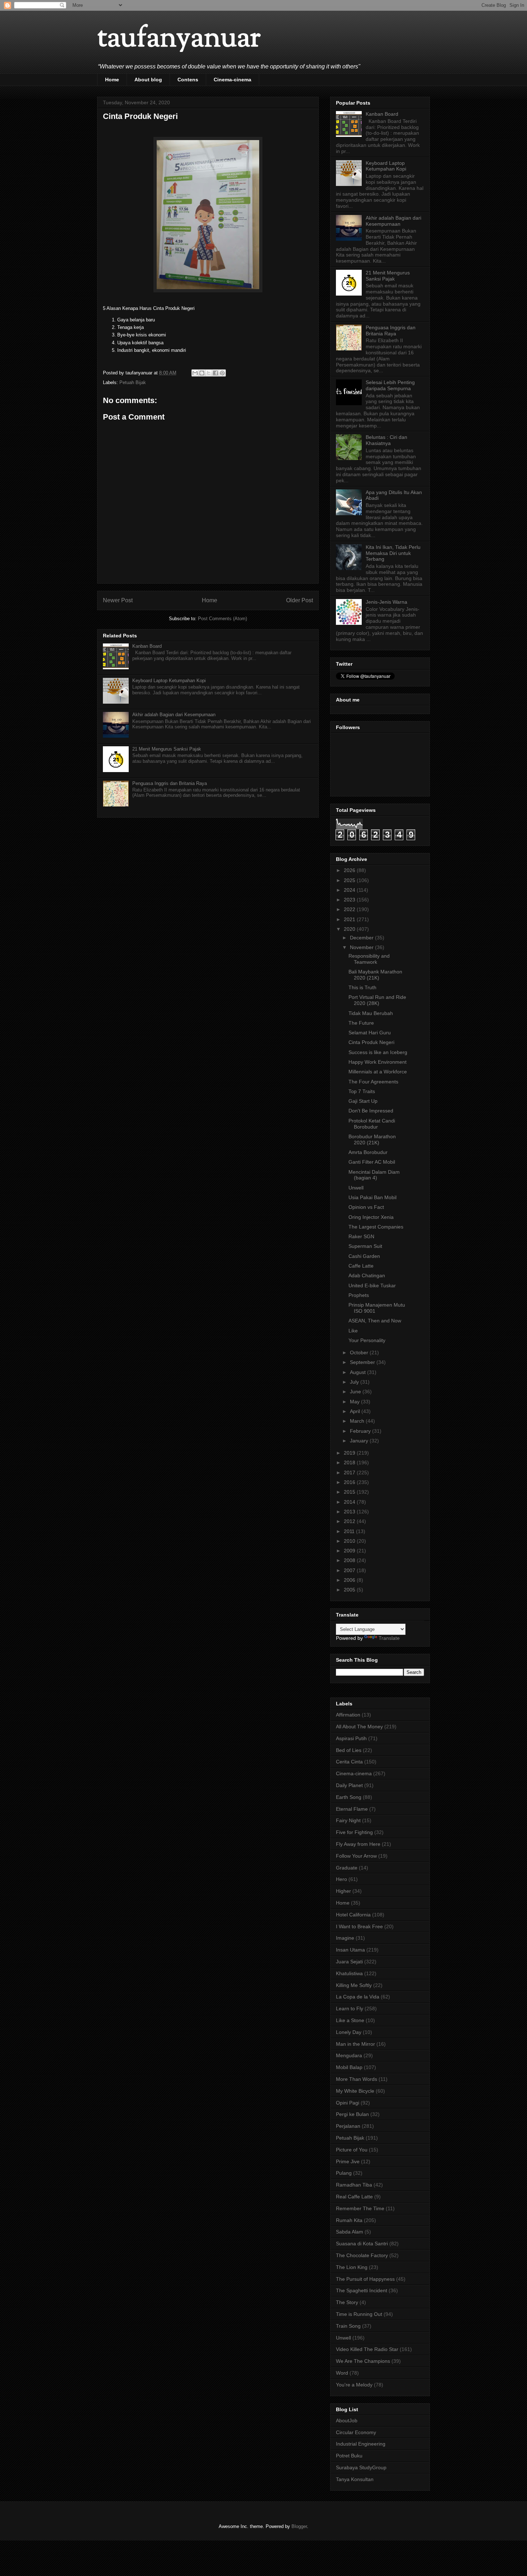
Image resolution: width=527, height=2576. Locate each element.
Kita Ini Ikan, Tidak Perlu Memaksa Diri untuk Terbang (393, 553)
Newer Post (118, 600)
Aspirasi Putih (351, 1738)
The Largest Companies (376, 1227)
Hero (341, 1879)
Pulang (344, 2173)
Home (112, 80)
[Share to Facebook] (215, 373)
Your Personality (367, 1340)
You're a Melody (354, 2385)
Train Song (348, 2326)
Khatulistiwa (349, 1973)
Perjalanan (348, 2126)
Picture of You (352, 2150)
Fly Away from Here (358, 1844)
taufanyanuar (179, 39)
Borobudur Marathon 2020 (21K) (372, 1139)
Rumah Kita (349, 2220)
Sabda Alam (350, 2232)
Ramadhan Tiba (354, 2185)
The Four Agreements (373, 1082)
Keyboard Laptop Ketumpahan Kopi (169, 681)
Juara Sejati (349, 1962)
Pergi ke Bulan (352, 2114)
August (359, 1372)
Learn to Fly (350, 2008)
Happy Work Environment (378, 1062)
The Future (361, 1023)
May (355, 1402)
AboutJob (347, 2421)
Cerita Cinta (349, 1762)
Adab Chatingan (367, 1275)
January (360, 1441)
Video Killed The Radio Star (367, 2349)
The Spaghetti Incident (362, 2290)
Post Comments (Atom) (222, 619)
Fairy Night (348, 1820)
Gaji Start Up (363, 1101)
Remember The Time (360, 2208)
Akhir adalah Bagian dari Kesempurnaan (174, 715)
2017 (350, 1473)
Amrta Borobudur (368, 1152)
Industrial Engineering (361, 2444)
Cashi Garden (364, 1256)
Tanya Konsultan (355, 2479)
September (363, 1362)
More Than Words (357, 2079)
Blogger (299, 2526)
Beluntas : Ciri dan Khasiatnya (386, 440)
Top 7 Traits (362, 1091)
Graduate (347, 1868)
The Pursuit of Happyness (365, 2279)
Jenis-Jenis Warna (386, 602)
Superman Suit (365, 1246)
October (360, 1352)
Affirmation (348, 1715)
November (362, 947)
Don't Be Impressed (371, 1111)
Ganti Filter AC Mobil (372, 1162)
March (358, 1421)
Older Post (300, 600)
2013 (350, 1512)
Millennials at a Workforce (378, 1072)
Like (353, 1331)
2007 (350, 1570)
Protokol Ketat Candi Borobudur (372, 1124)
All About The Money (359, 1727)
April (356, 1411)
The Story (347, 2302)
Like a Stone (350, 2020)
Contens (188, 80)
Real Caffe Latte (354, 2197)
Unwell (356, 1188)
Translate (389, 1638)
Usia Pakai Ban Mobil (372, 1197)
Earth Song (349, 1797)
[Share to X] (209, 373)
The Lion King (352, 2267)
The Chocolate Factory (362, 2255)
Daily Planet (349, 1785)
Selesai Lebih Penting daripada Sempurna (390, 385)
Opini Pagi (348, 2103)
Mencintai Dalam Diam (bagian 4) (374, 1175)
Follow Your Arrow (356, 1856)
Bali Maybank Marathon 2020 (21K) (375, 975)
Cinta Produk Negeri (371, 1042)
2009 (350, 1551)
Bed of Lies (349, 1750)
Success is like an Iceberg (378, 1052)
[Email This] (195, 373)
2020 (350, 929)
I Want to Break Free (359, 1926)
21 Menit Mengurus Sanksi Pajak (167, 749)
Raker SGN (361, 1236)
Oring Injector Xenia (371, 1217)
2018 (350, 1462)
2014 (350, 1502)
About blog (148, 80)
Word (342, 2373)
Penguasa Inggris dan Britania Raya (170, 783)
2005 (350, 1590)
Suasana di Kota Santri (362, 2244)
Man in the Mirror (355, 2044)
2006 (350, 1580)
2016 (350, 1482)
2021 (350, 919)
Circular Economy (356, 2432)
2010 (350, 1541)
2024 (350, 890)
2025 (350, 880)
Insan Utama (350, 1950)
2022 (350, 909)
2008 (350, 1560)
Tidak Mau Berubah (371, 1013)
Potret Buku (349, 2456)
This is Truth (362, 987)
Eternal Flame (352, 1809)
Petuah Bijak (133, 382)
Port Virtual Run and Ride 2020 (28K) (377, 1000)
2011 (350, 1531)
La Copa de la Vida (358, 1997)
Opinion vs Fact (366, 1207)
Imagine (345, 1938)
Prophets (359, 1295)
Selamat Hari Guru (370, 1033)
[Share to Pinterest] (222, 373)
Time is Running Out (359, 2314)
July (355, 1382)
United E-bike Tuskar (372, 1285)
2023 (350, 900)
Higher (343, 1891)
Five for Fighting (354, 1832)
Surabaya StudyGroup (361, 2467)
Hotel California (353, 1915)
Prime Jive (348, 2161)
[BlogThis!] (202, 373)
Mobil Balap (349, 2067)
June (356, 1392)
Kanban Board (147, 646)
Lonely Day (349, 2032)
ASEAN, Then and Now (375, 1321)
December (362, 938)
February (361, 1431)
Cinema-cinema (232, 80)
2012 (350, 1521)
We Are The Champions (363, 2361)
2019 (350, 1453)
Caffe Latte (361, 1266)
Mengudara (349, 2055)
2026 (350, 870)
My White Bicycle (355, 2091)
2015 (350, 1492)
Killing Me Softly (354, 1985)
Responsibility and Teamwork (369, 959)
